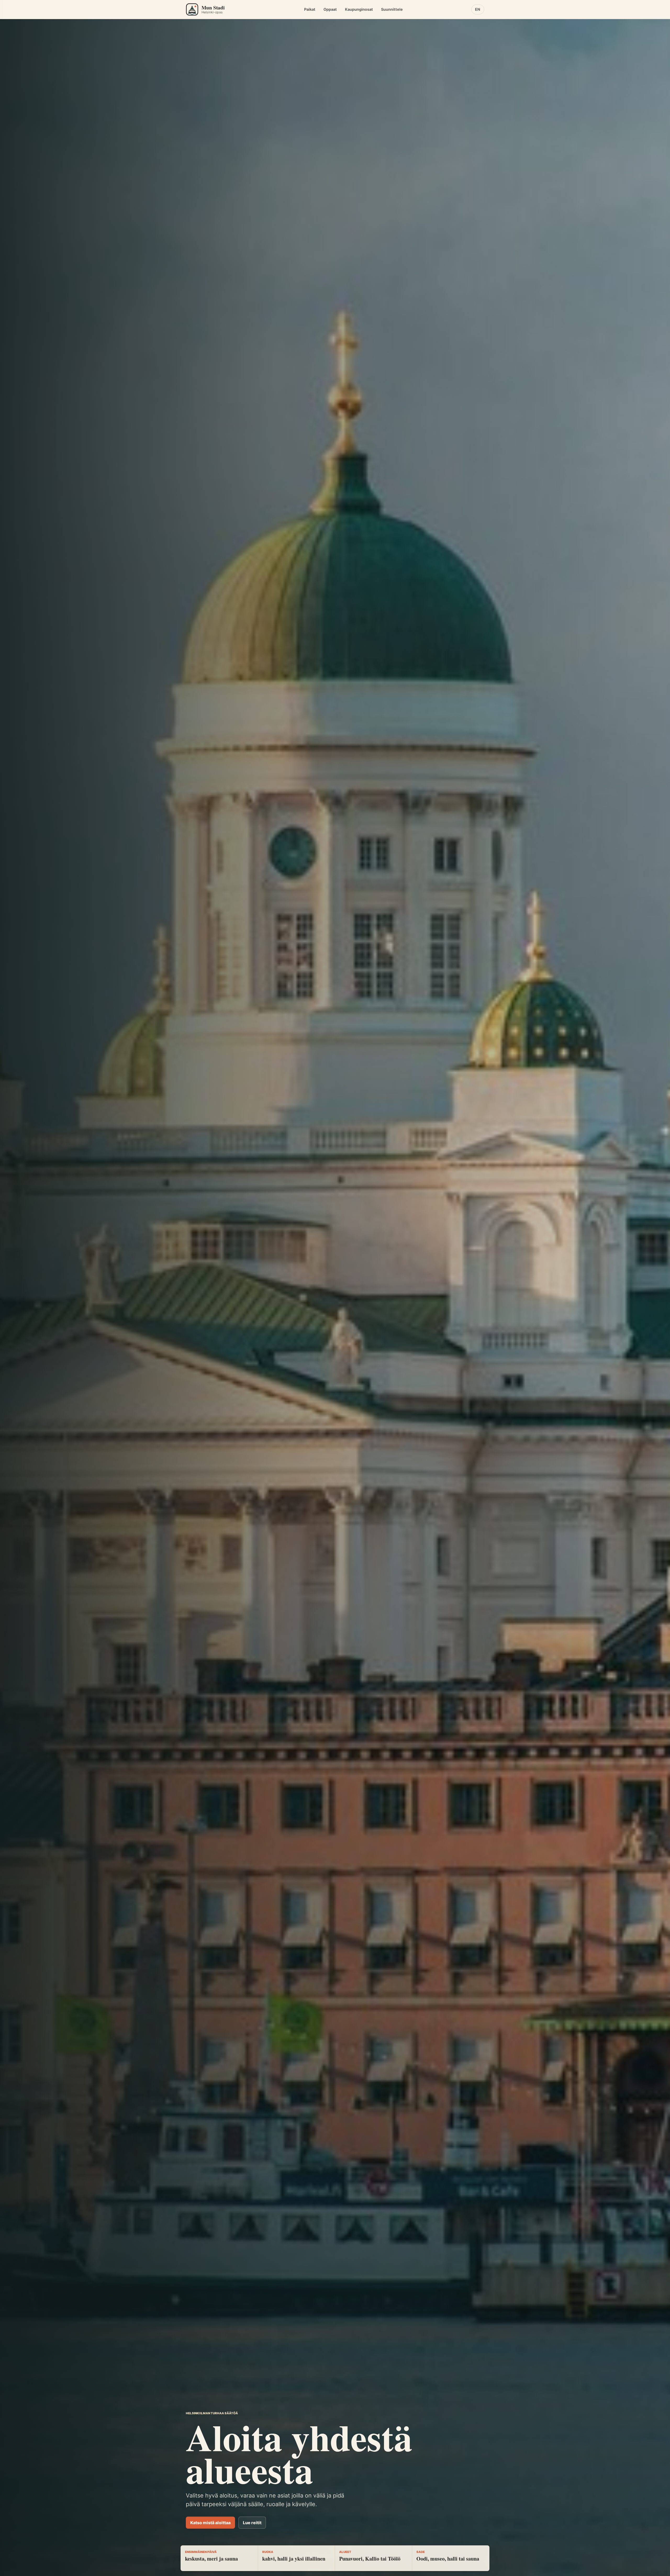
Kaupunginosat (359, 9)
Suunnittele (392, 9)
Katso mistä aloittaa (210, 2523)
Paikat (310, 9)
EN (478, 9)
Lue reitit (252, 2523)
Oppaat (330, 9)
